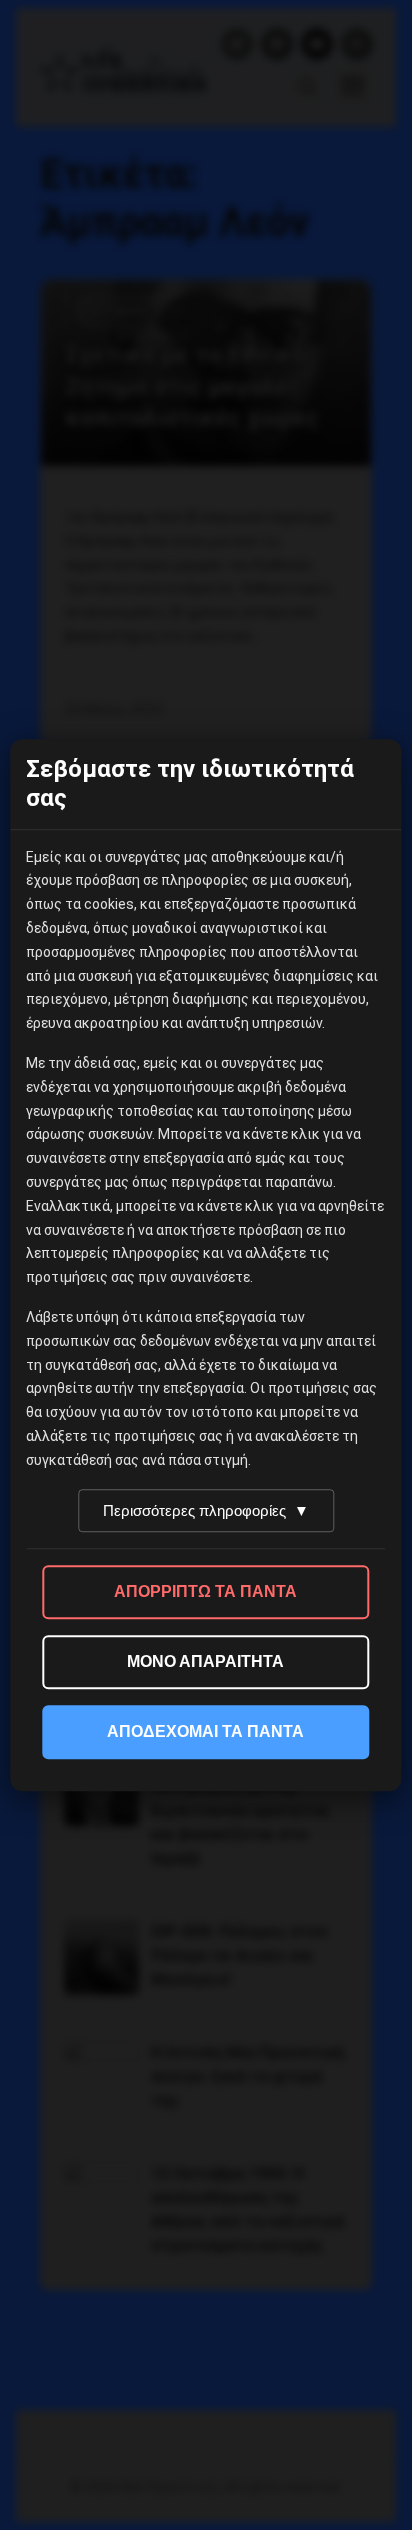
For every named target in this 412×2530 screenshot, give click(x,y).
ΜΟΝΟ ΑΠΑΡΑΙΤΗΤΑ (205, 1661)
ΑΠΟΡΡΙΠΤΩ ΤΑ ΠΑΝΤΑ (205, 1591)
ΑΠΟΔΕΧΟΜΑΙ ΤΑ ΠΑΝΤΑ (205, 1731)
